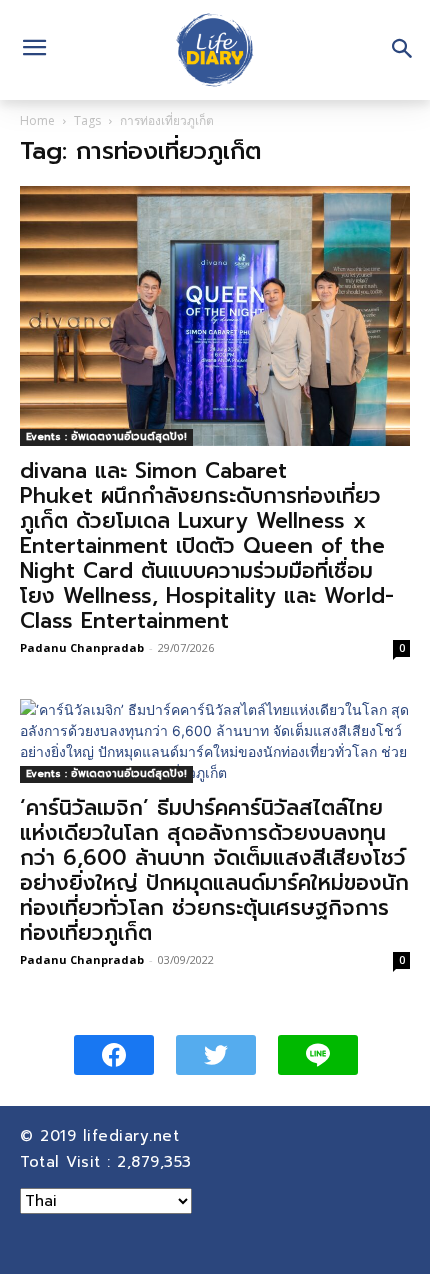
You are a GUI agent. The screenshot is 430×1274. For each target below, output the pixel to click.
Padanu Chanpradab (82, 647)
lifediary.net (134, 1136)
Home (37, 120)
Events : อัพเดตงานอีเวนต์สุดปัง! (106, 436)
